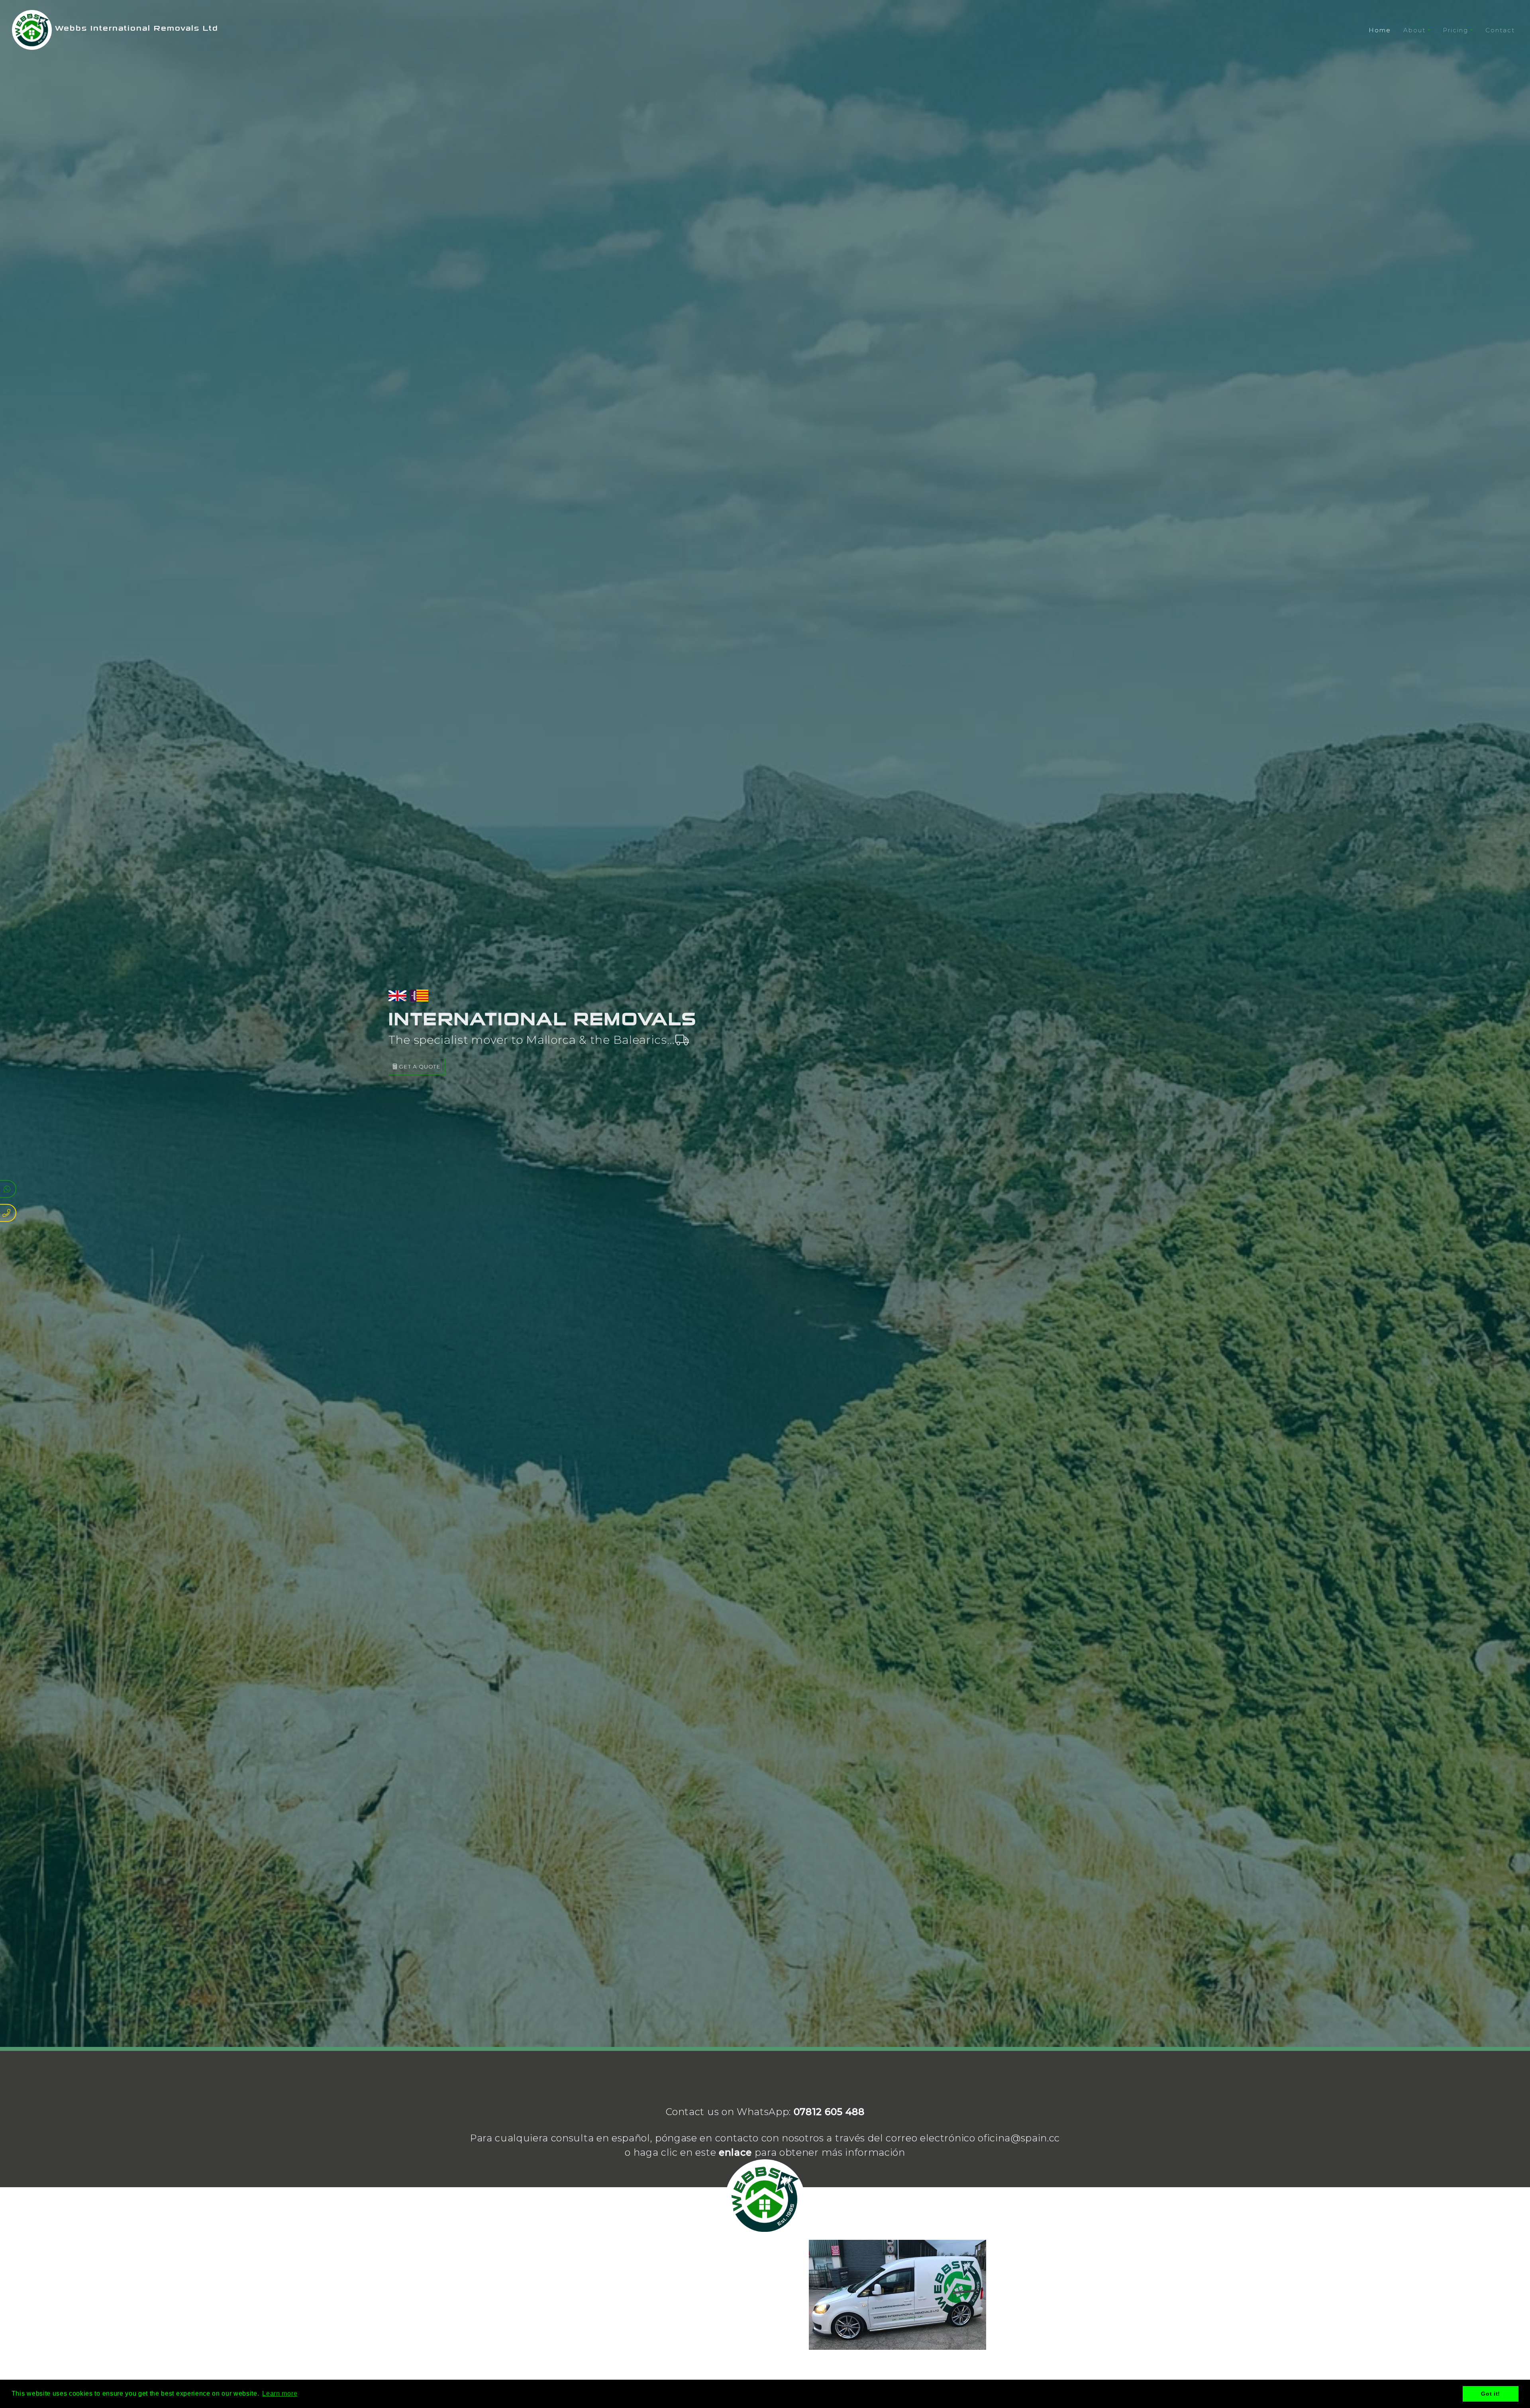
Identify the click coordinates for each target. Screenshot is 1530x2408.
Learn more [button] (280, 2393)
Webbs (135, 28)
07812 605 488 (829, 2112)
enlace (735, 2152)
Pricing (1455, 30)
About (1414, 30)
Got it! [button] (1491, 2394)
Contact (1500, 30)
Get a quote (419, 1067)
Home (1380, 30)
